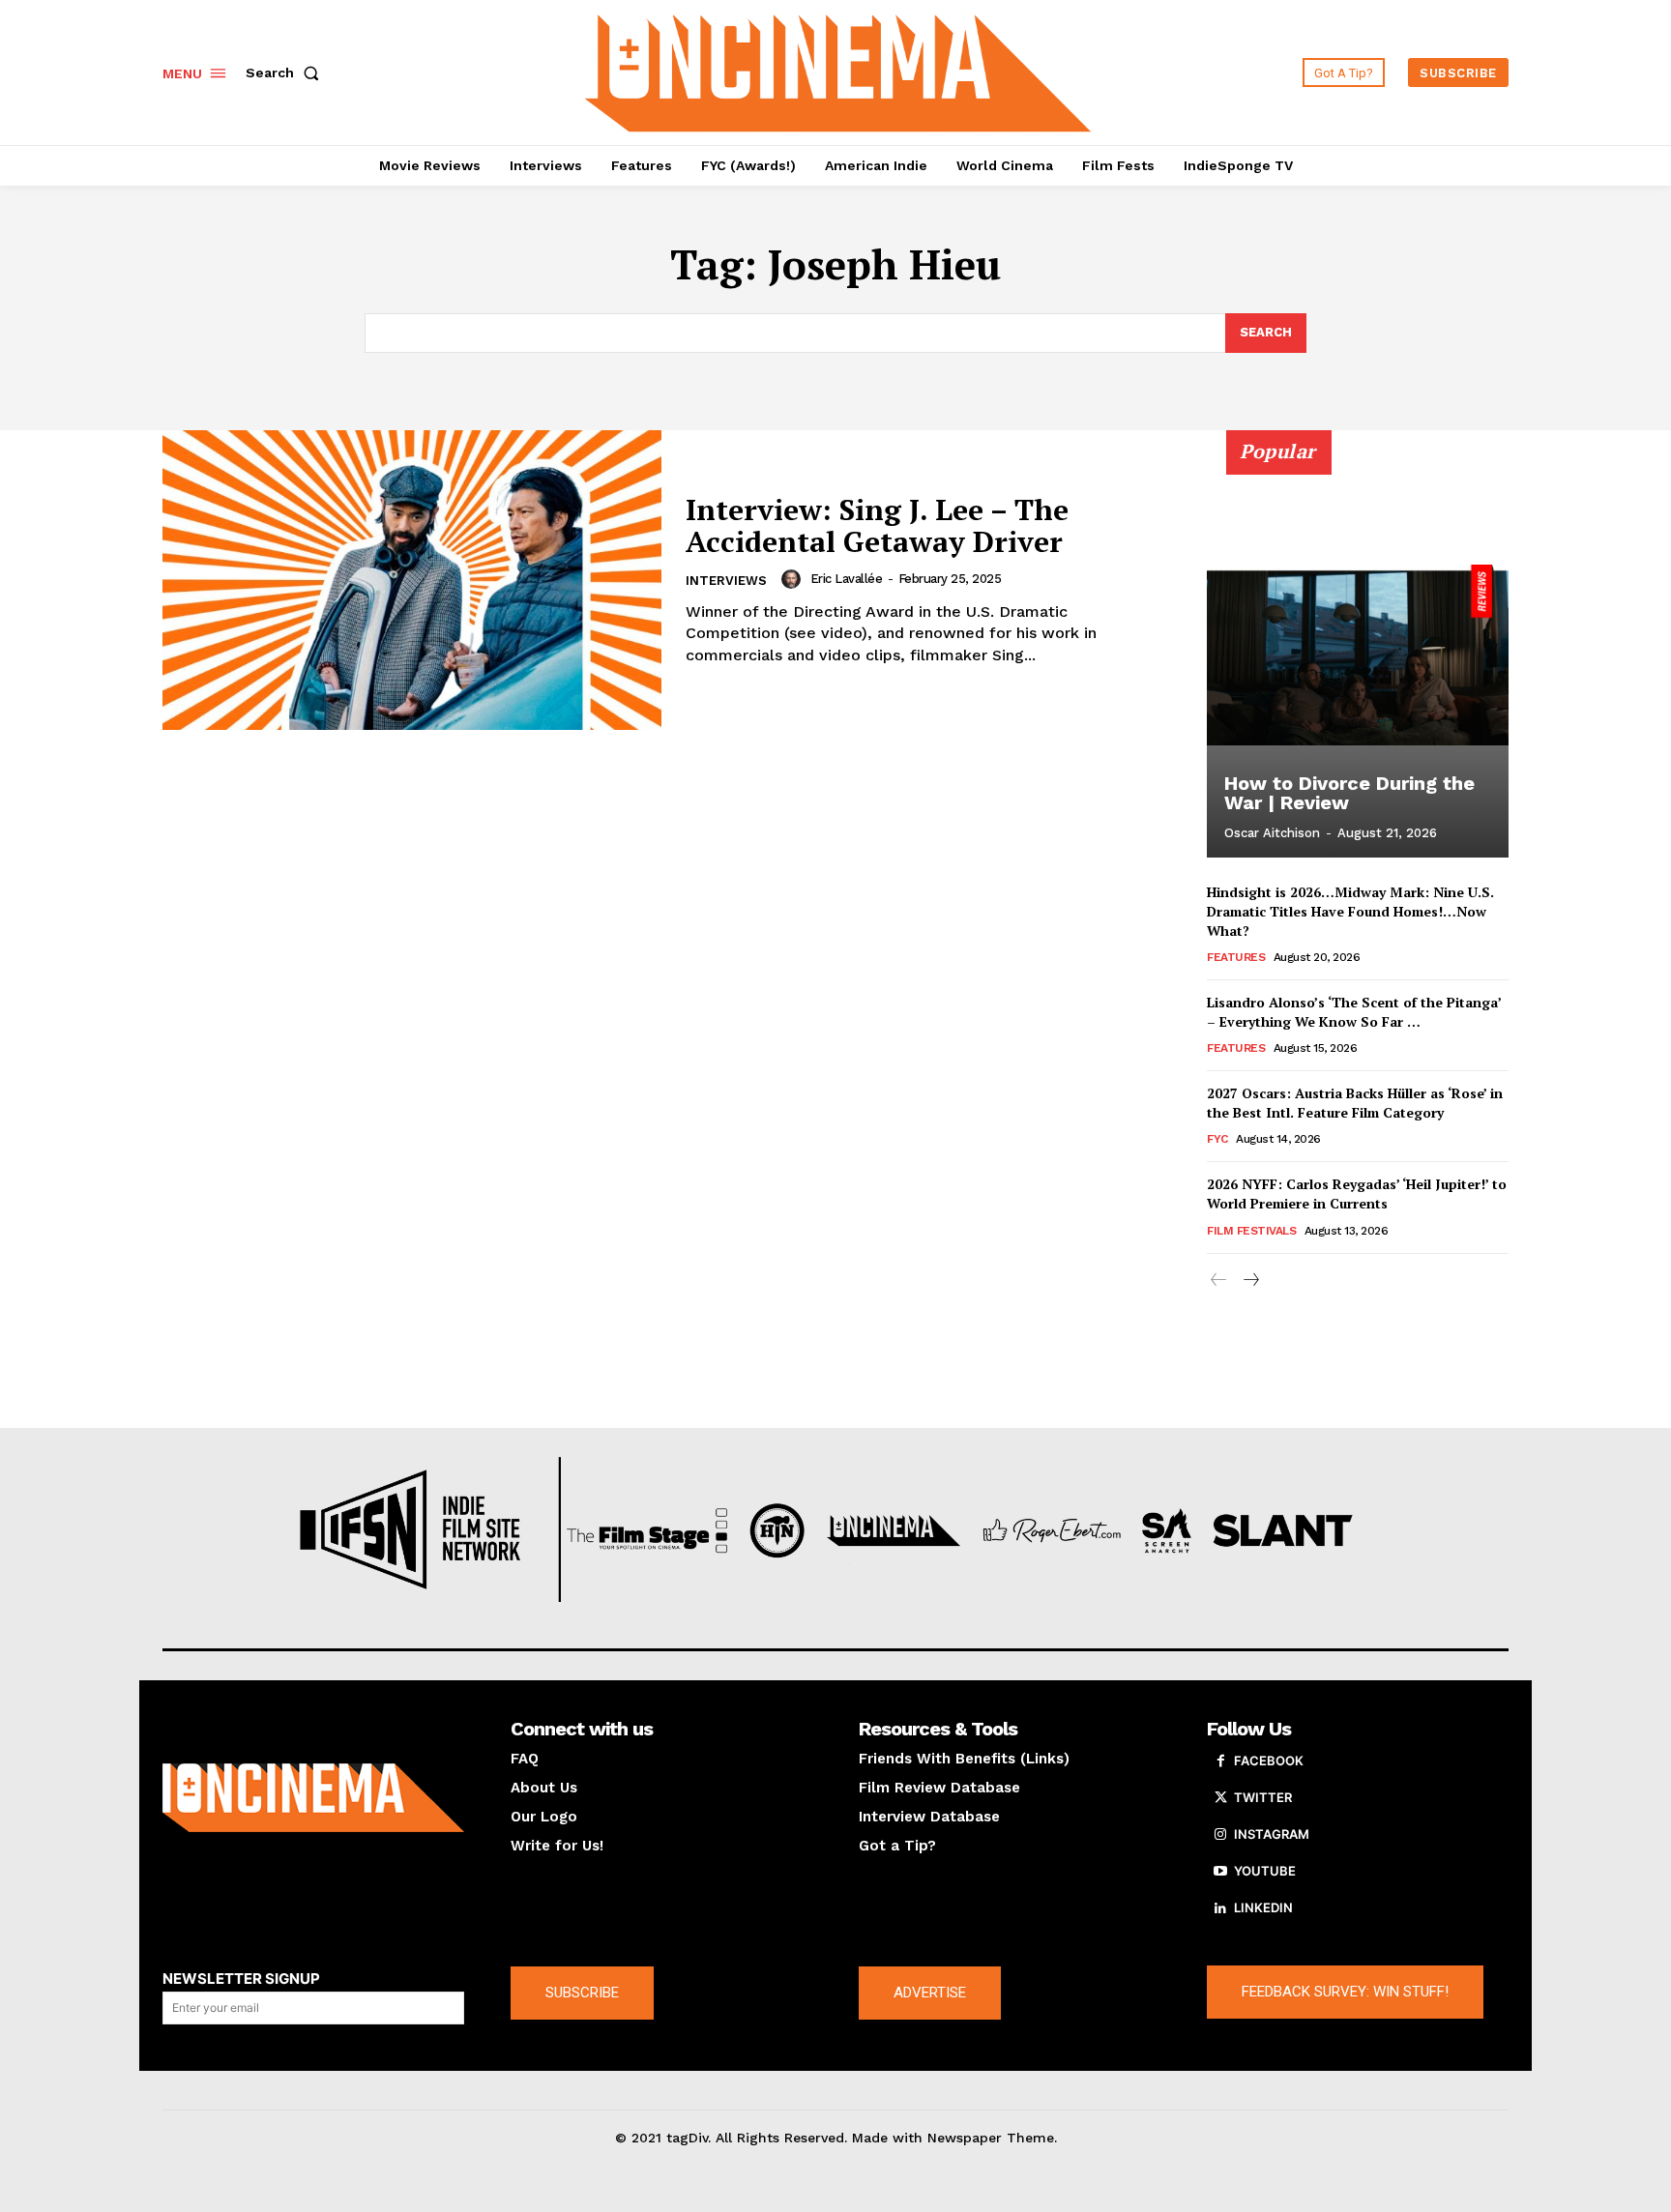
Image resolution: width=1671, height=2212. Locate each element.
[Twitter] (1220, 1798)
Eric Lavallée (847, 579)
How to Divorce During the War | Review (1349, 793)
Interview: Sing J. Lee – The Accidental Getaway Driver (877, 525)
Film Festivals (1251, 1231)
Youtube (1265, 1871)
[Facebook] (1220, 1761)
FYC (1217, 1139)
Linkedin (1263, 1907)
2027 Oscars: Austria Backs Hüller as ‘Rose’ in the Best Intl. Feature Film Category (1355, 1103)
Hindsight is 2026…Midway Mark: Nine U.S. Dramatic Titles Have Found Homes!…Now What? (1350, 911)
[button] (286, 73)
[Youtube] (1220, 1872)
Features (1236, 957)
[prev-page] (1219, 1281)
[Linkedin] (1220, 1908)
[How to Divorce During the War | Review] (1358, 655)
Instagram (1272, 1834)
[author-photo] (794, 579)
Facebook (1269, 1761)
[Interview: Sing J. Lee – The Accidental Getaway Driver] (412, 580)
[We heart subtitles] (838, 70)
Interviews (726, 581)
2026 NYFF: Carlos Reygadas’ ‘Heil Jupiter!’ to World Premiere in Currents (1357, 1193)
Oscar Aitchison (1272, 833)
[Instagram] (1220, 1835)
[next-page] (1250, 1281)
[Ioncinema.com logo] (313, 1798)
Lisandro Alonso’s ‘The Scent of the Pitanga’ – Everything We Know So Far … (1354, 1012)
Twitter (1263, 1797)
